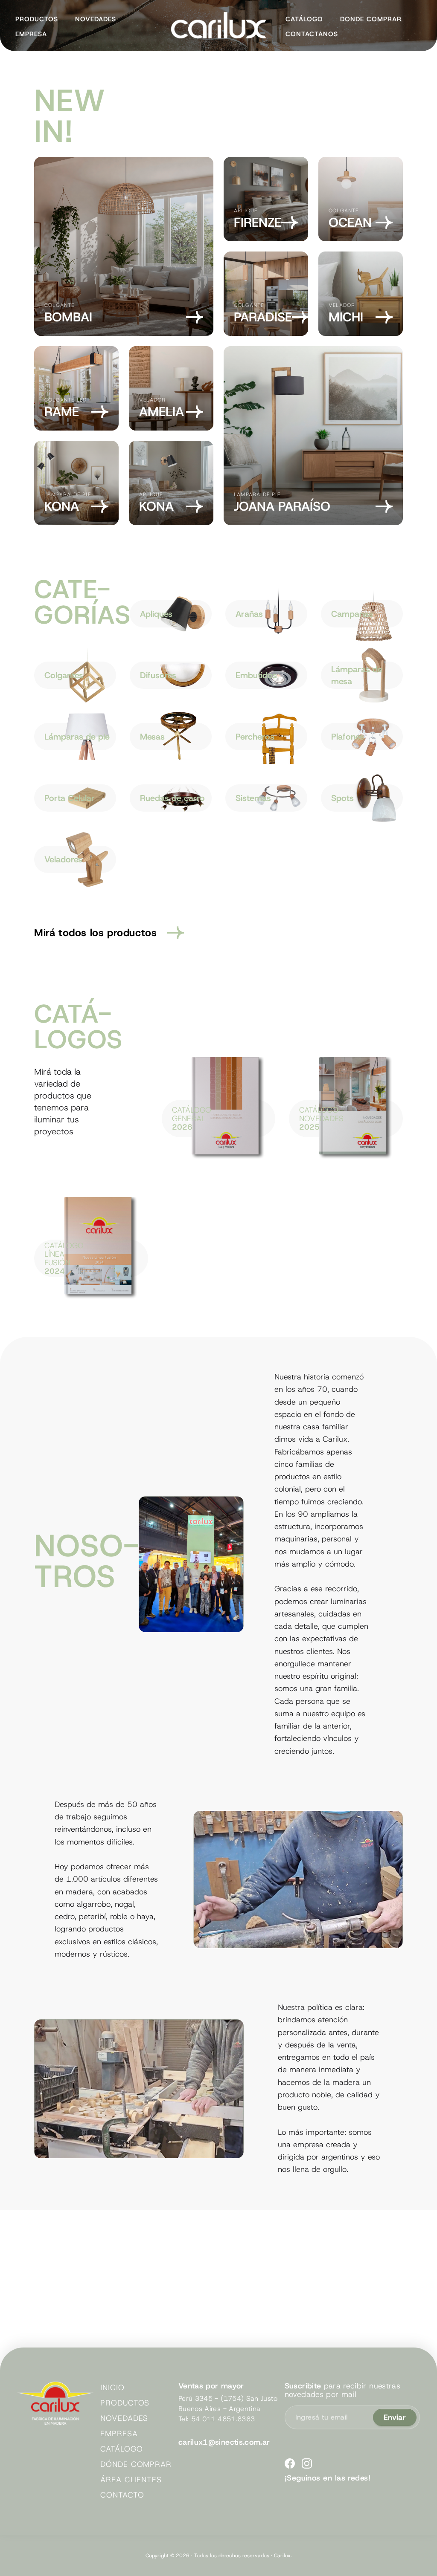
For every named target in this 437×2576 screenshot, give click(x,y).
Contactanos (312, 34)
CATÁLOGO (121, 2449)
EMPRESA (119, 2434)
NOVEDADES (124, 2418)
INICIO (112, 2388)
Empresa (31, 34)
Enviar (395, 2417)
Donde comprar (371, 19)
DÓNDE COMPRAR (136, 2464)
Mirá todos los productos (95, 933)
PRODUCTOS (125, 2403)
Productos (37, 19)
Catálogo (304, 19)
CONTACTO (122, 2495)
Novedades (96, 19)
